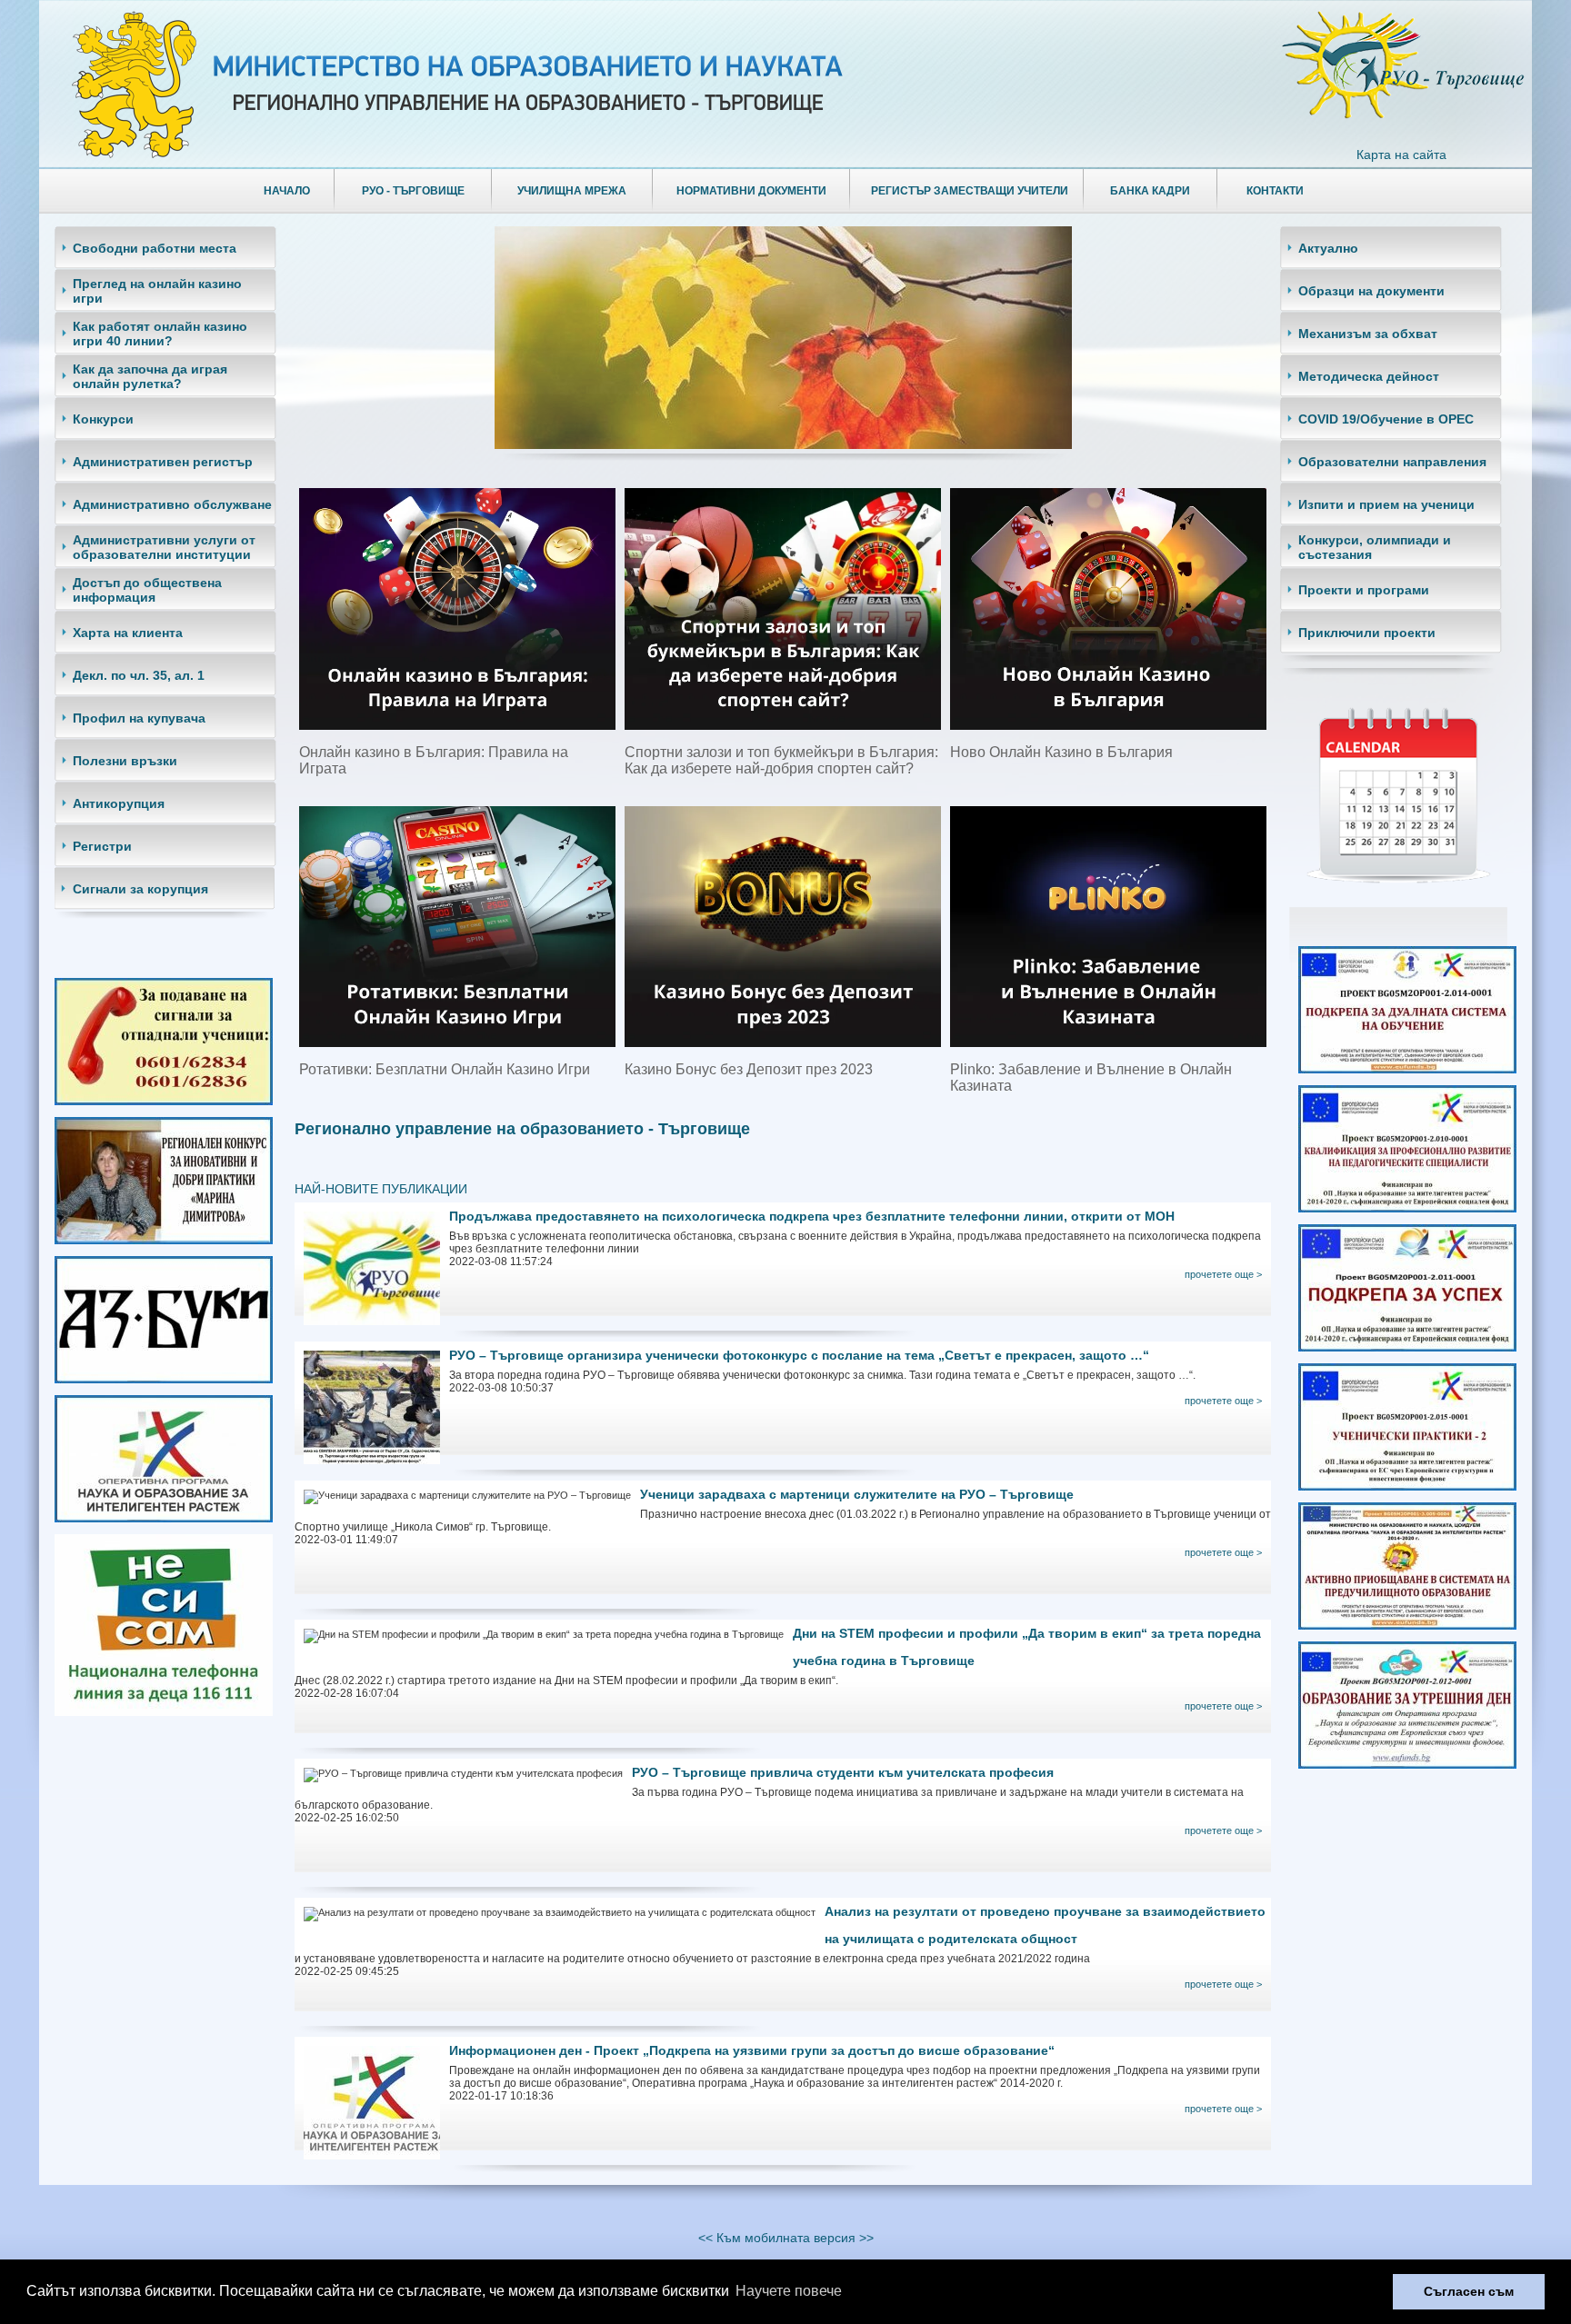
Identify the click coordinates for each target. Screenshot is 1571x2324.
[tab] (170, 248)
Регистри (102, 846)
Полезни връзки (125, 761)
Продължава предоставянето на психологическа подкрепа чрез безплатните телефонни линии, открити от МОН (812, 1216)
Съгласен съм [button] (1469, 2291)
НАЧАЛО (287, 191)
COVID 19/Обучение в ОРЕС (1386, 419)
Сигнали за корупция (140, 889)
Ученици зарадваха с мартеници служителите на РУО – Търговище (857, 1494)
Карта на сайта (1401, 155)
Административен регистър (163, 462)
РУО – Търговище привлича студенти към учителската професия (843, 1772)
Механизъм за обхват (1368, 334)
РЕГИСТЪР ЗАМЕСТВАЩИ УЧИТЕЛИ (970, 191)
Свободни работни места (155, 248)
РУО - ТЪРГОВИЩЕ (413, 191)
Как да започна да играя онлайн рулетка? (150, 376)
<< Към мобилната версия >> (786, 2238)
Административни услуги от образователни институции (164, 547)
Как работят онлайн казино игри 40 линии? (160, 334)
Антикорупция (119, 803)
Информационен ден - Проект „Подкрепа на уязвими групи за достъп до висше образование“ (752, 2050)
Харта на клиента (128, 633)
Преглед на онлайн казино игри (157, 291)
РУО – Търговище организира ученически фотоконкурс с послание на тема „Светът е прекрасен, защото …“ (799, 1355)
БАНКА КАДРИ (1150, 191)
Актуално (1328, 248)
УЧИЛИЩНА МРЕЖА (572, 191)
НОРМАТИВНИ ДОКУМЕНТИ (751, 191)
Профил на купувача (139, 718)
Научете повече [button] (789, 2291)
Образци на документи (1371, 291)
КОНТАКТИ (1275, 191)
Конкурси (103, 419)
